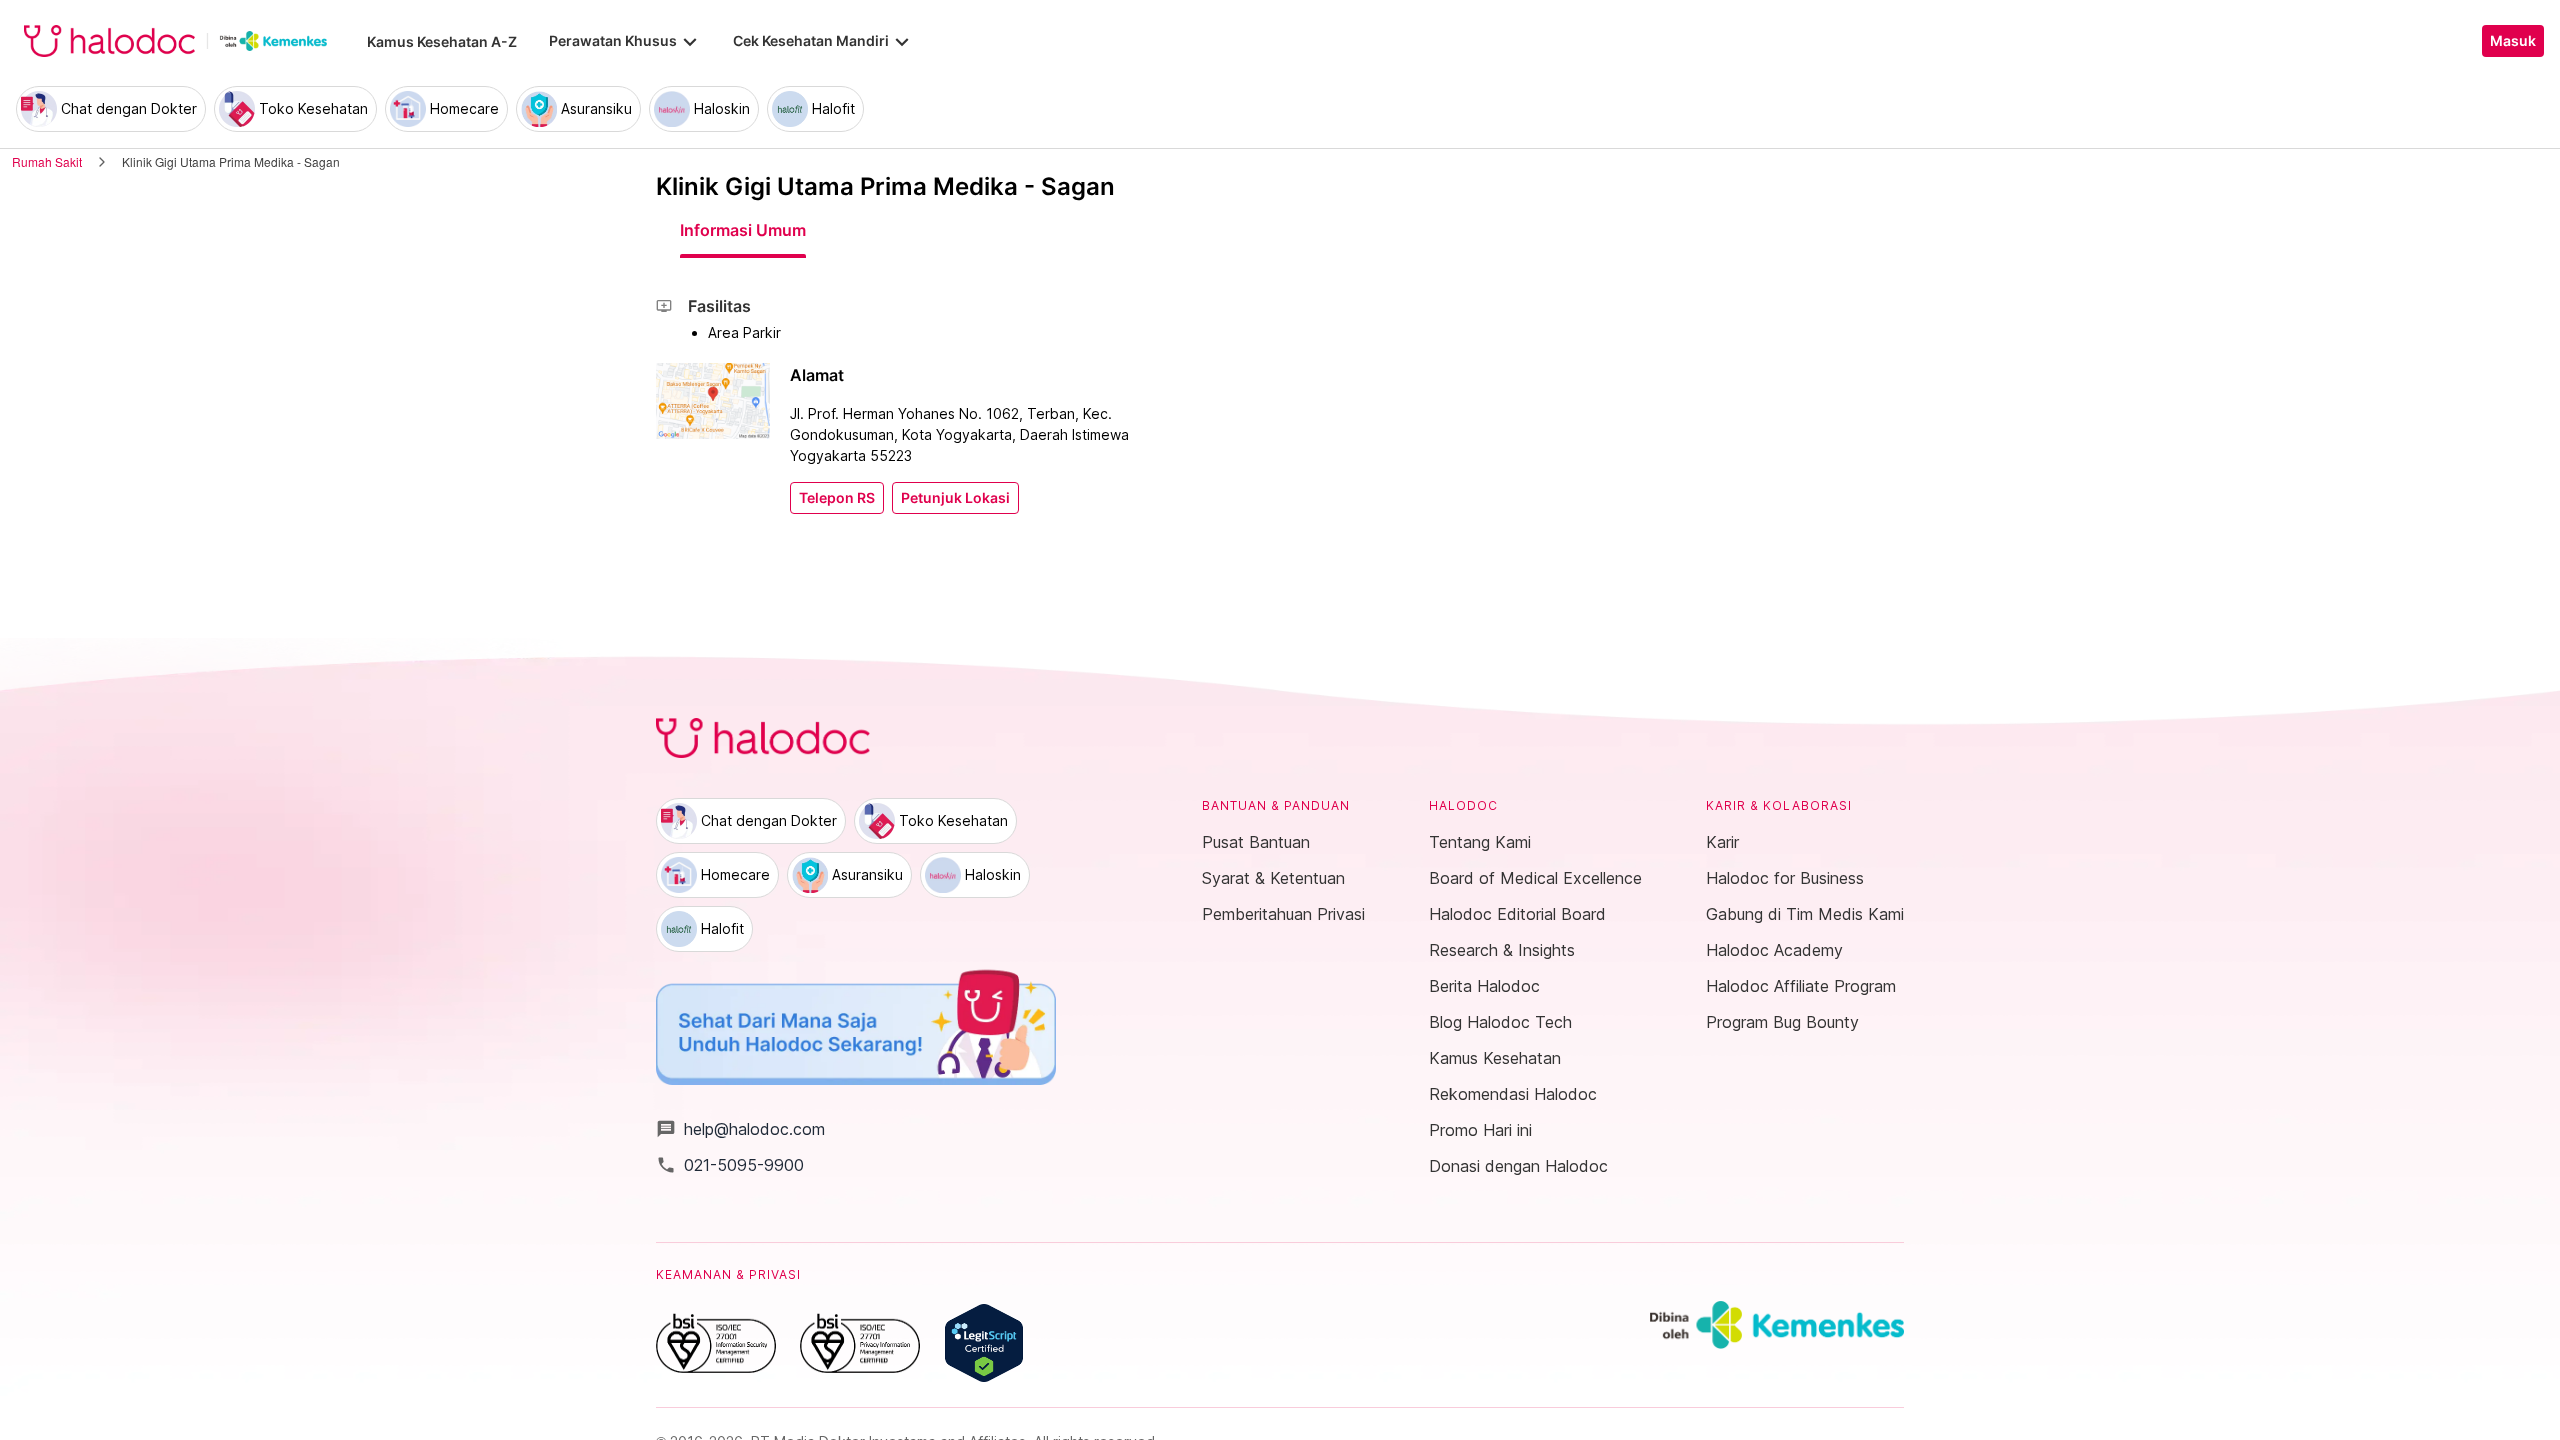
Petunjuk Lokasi (955, 498)
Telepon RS (837, 498)
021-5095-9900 (730, 1165)
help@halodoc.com (740, 1129)
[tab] (743, 230)
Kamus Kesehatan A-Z (442, 41)
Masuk (2513, 41)
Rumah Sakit (47, 161)
